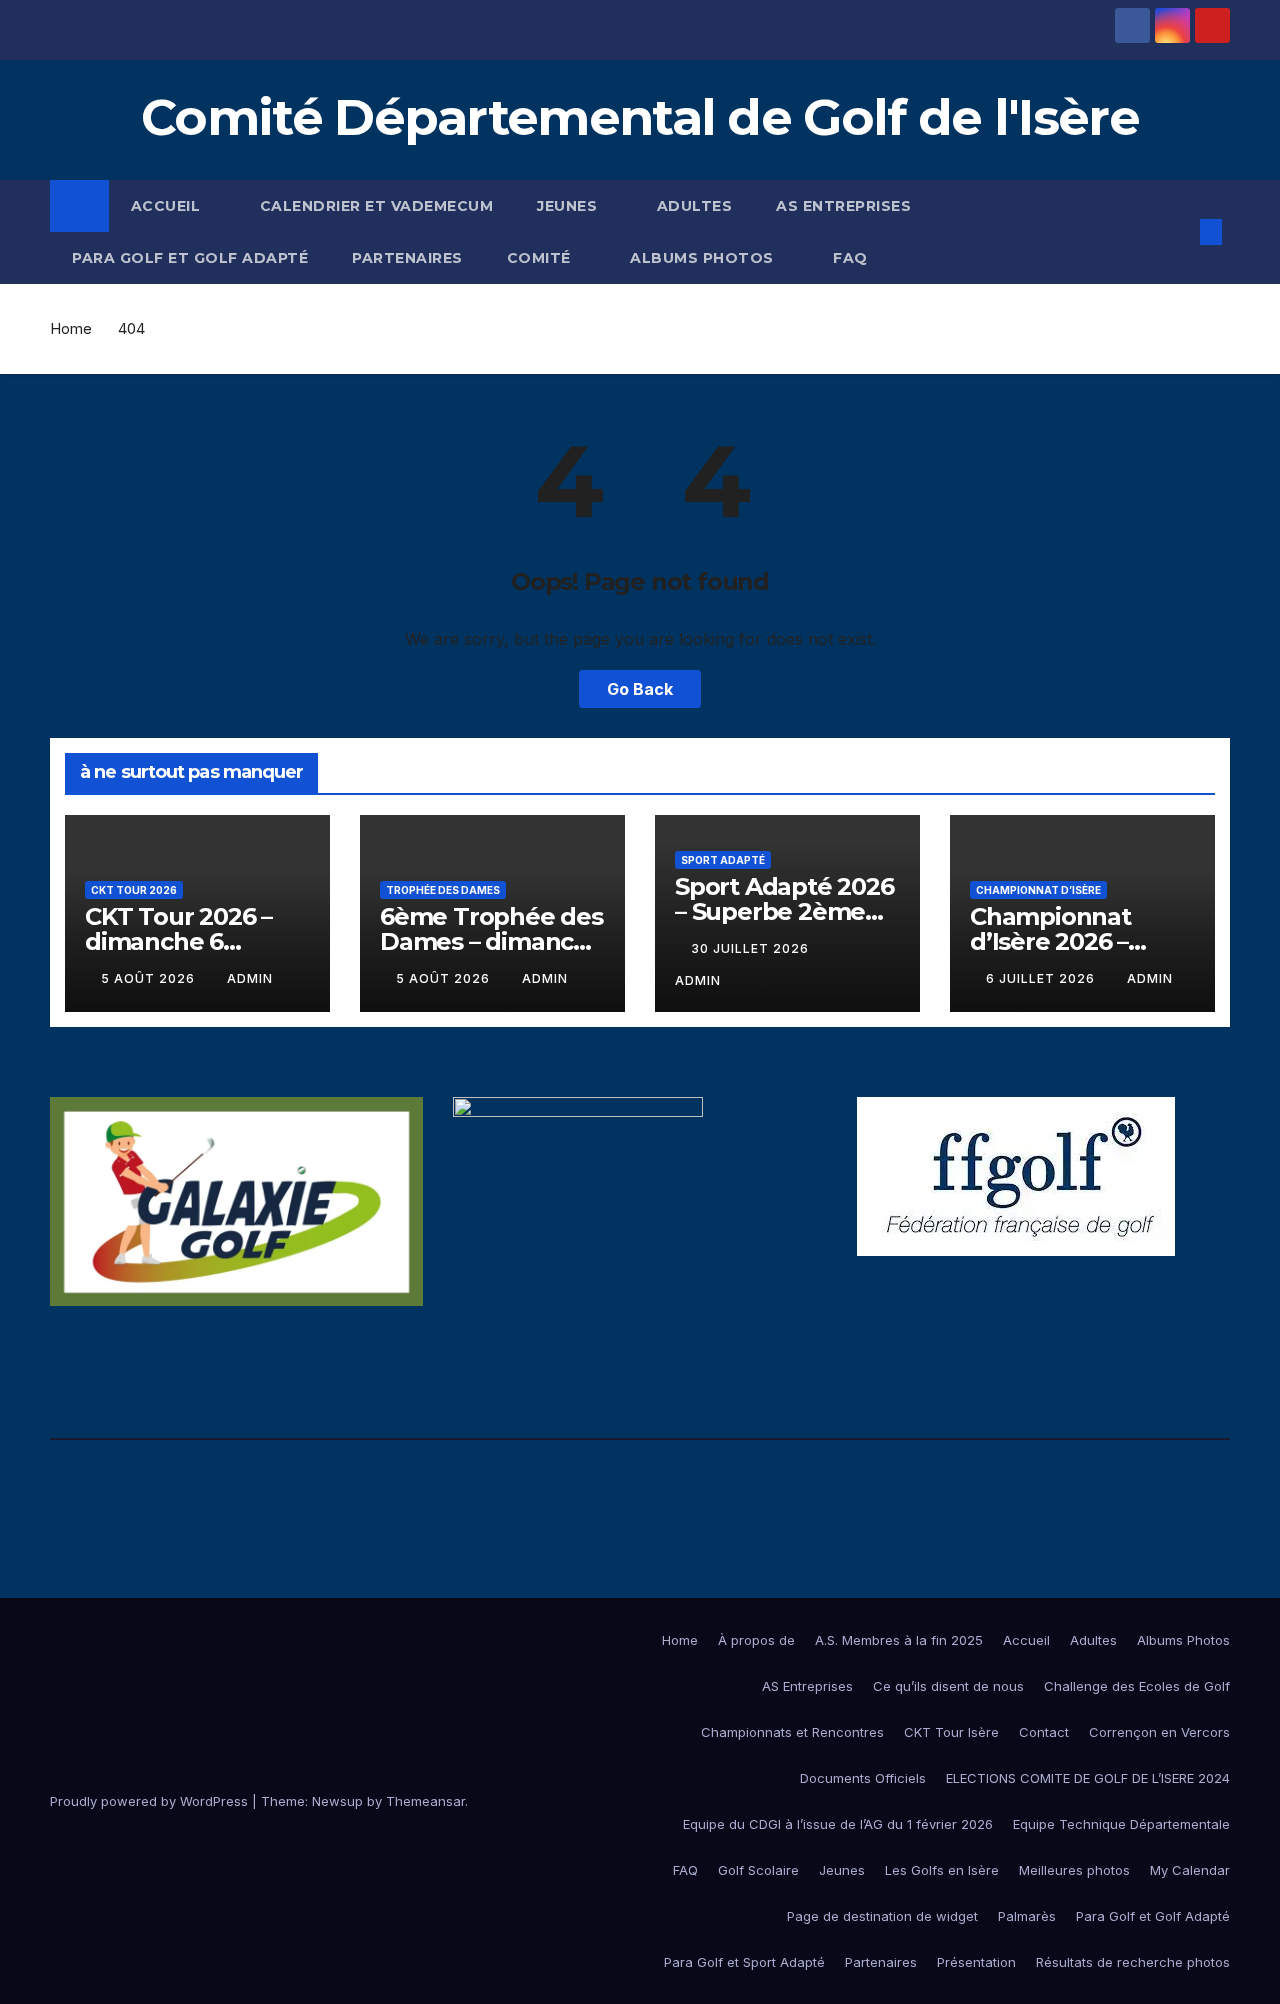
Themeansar (425, 1801)
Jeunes (569, 206)
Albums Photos (704, 258)
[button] (1178, 232)
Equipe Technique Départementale (1121, 1824)
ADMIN (250, 978)
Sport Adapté (723, 860)
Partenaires (407, 258)
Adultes (695, 206)
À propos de (756, 1640)
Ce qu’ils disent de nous (948, 1686)
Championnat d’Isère (1038, 890)
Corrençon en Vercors (1159, 1732)
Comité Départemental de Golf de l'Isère (640, 117)
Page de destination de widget (882, 1916)
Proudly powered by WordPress (151, 1801)
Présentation (976, 1962)
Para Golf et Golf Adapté (190, 258)
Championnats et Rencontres (792, 1732)
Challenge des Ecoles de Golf (1137, 1686)
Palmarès (1027, 1916)
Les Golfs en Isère (942, 1870)
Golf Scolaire (758, 1870)
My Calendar (1190, 1870)
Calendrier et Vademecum (377, 206)
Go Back (640, 689)
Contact (1044, 1732)
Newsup (337, 1801)
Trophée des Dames (443, 890)
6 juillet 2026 (1042, 978)
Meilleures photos (1074, 1870)
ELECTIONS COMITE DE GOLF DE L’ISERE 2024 (1088, 1778)
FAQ (850, 258)
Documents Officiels (863, 1778)
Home (71, 328)
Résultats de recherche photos (1133, 1962)
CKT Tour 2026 (134, 890)
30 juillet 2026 (752, 948)
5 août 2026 (150, 978)
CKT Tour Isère (951, 1732)
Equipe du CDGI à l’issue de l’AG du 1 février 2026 (838, 1824)
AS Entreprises (843, 206)
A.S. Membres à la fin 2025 (899, 1640)
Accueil (168, 206)
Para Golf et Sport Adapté (744, 1962)
